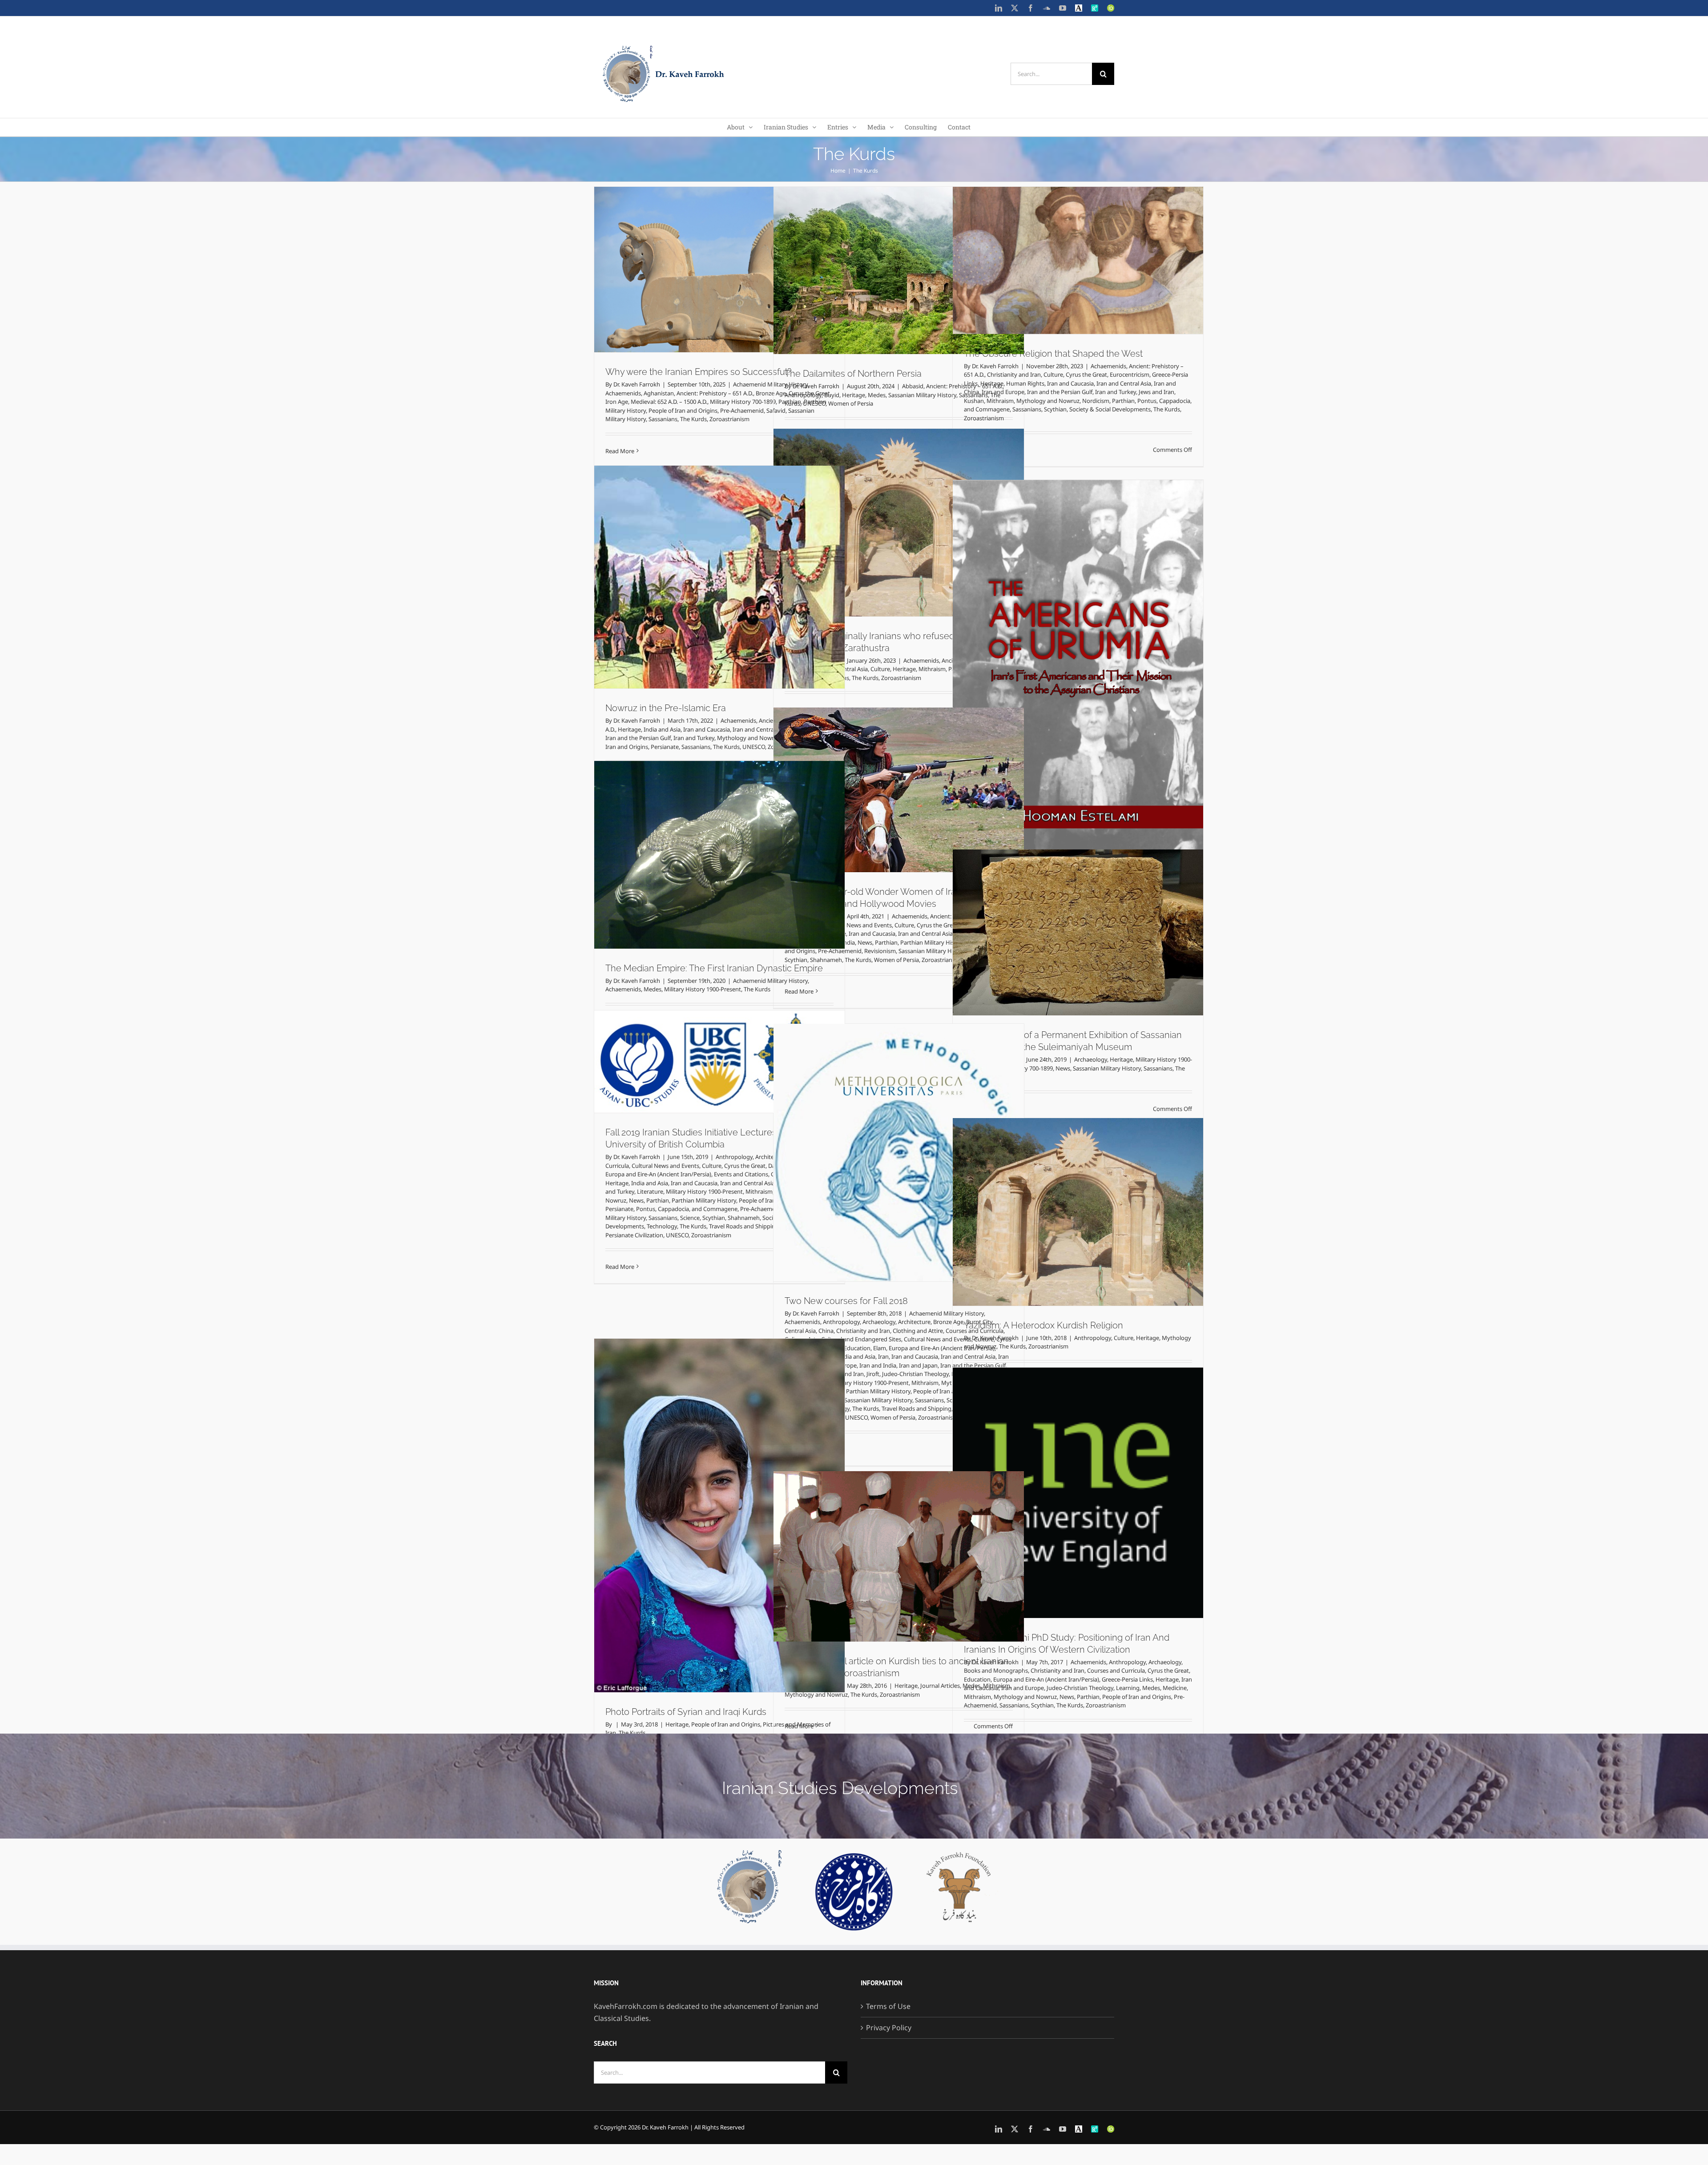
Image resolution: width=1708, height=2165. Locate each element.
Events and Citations (741, 1174)
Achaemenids (623, 393)
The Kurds (693, 419)
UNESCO (814, 403)
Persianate (665, 747)
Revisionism (880, 951)
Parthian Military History (933, 942)
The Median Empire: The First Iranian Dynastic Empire (714, 968)
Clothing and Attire (918, 1331)
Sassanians (663, 419)
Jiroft (873, 1374)
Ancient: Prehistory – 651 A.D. (715, 393)
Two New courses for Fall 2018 (846, 1301)
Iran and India (878, 1365)
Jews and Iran (1156, 392)
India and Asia (662, 729)
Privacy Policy (889, 2028)
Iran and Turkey (1116, 392)
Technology (670, 1018)
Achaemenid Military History (770, 981)
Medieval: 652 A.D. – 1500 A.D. (669, 402)
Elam (880, 1348)
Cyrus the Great (1086, 374)
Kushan (974, 401)
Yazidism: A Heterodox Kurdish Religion (1043, 1325)
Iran (883, 1356)
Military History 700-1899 (743, 402)
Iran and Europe (1003, 392)
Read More (620, 451)
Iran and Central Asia (1124, 383)
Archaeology (1091, 1059)
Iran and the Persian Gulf (1060, 392)
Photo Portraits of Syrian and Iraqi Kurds (686, 1712)
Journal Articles (940, 1686)
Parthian (1123, 401)
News (865, 942)
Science (690, 1218)
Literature (650, 1191)
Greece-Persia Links (1127, 1679)
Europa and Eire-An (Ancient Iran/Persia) (658, 1174)
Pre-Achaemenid (742, 410)
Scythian (1055, 409)
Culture (1053, 374)
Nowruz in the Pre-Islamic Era (666, 708)
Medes (877, 395)
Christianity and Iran (1014, 374)
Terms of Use (888, 2006)
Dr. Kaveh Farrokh (637, 384)
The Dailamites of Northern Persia (853, 374)
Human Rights (1025, 383)
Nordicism (1096, 401)
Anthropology (803, 395)
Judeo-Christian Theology (915, 1374)
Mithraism (1000, 401)
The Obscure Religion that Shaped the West (1053, 354)
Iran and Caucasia (1070, 383)
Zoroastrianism (729, 419)
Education (857, 1348)
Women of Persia (851, 403)
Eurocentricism (1130, 374)
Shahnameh (744, 1218)
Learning (1128, 1688)
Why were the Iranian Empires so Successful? (698, 372)
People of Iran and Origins (683, 410)
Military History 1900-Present (703, 989)
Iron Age (617, 402)
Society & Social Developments (1110, 409)
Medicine (1175, 1688)
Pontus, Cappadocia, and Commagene (687, 1209)
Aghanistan (659, 393)
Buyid (832, 395)
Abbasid (913, 386)
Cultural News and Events (858, 925)
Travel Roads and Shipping (752, 1018)
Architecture (914, 1322)
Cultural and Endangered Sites (861, 1339)
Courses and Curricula (1116, 1670)
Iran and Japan (918, 1365)
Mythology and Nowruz (1048, 401)
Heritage (854, 395)
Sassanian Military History (922, 395)
